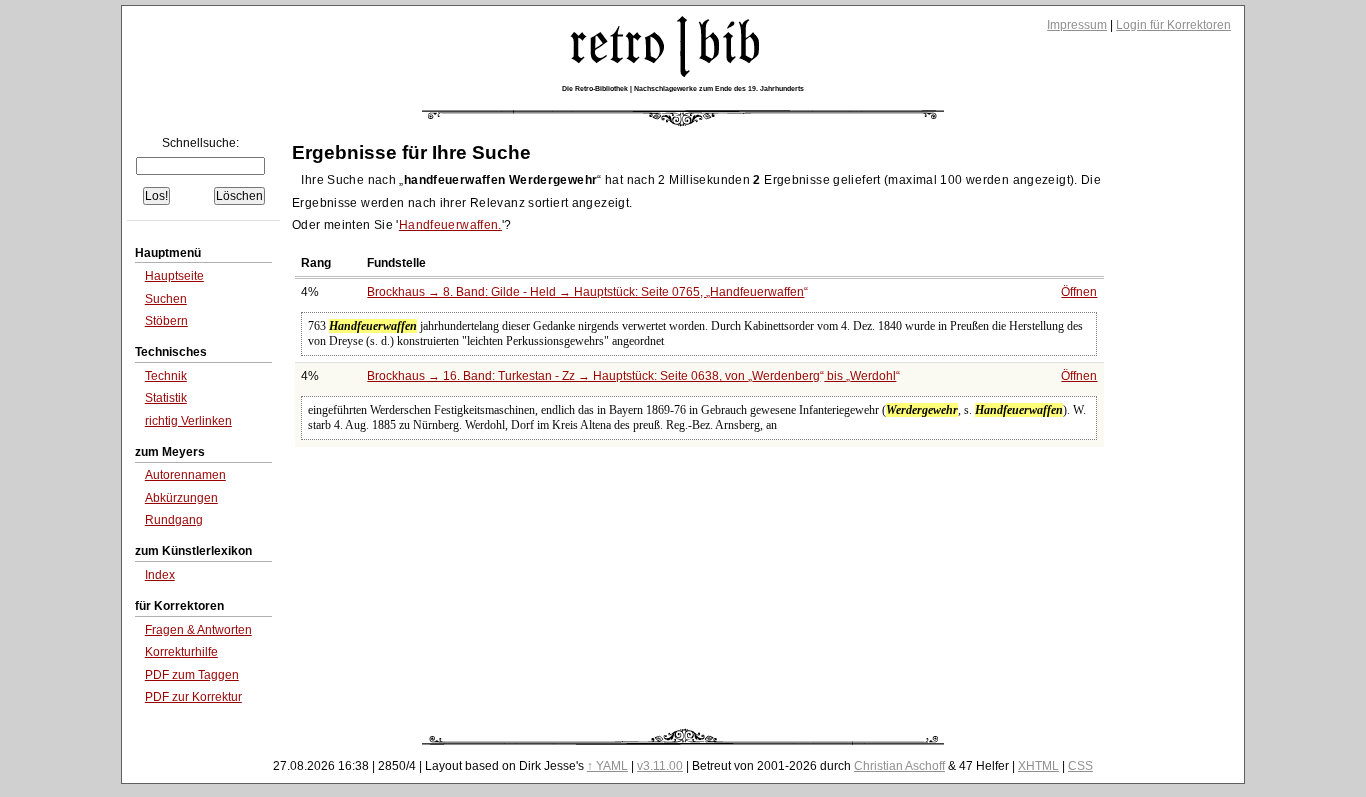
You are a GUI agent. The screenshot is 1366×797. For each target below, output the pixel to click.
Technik (166, 376)
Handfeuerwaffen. (450, 225)
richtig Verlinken (188, 421)
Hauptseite (174, 276)
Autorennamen (185, 475)
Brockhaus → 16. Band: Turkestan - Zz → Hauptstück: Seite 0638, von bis (631, 376)
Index (160, 575)
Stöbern (166, 321)
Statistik (166, 398)
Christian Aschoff (899, 766)
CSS (1080, 766)
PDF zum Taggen (192, 675)
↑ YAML (607, 766)
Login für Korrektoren (1173, 25)
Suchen (166, 299)
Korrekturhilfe (181, 652)
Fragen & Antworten (198, 630)
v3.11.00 (660, 766)
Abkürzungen (181, 498)
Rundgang (174, 520)
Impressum (1077, 25)
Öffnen (1079, 292)
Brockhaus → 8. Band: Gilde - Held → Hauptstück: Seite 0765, (585, 292)
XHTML (1038, 766)
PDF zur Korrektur (193, 697)
